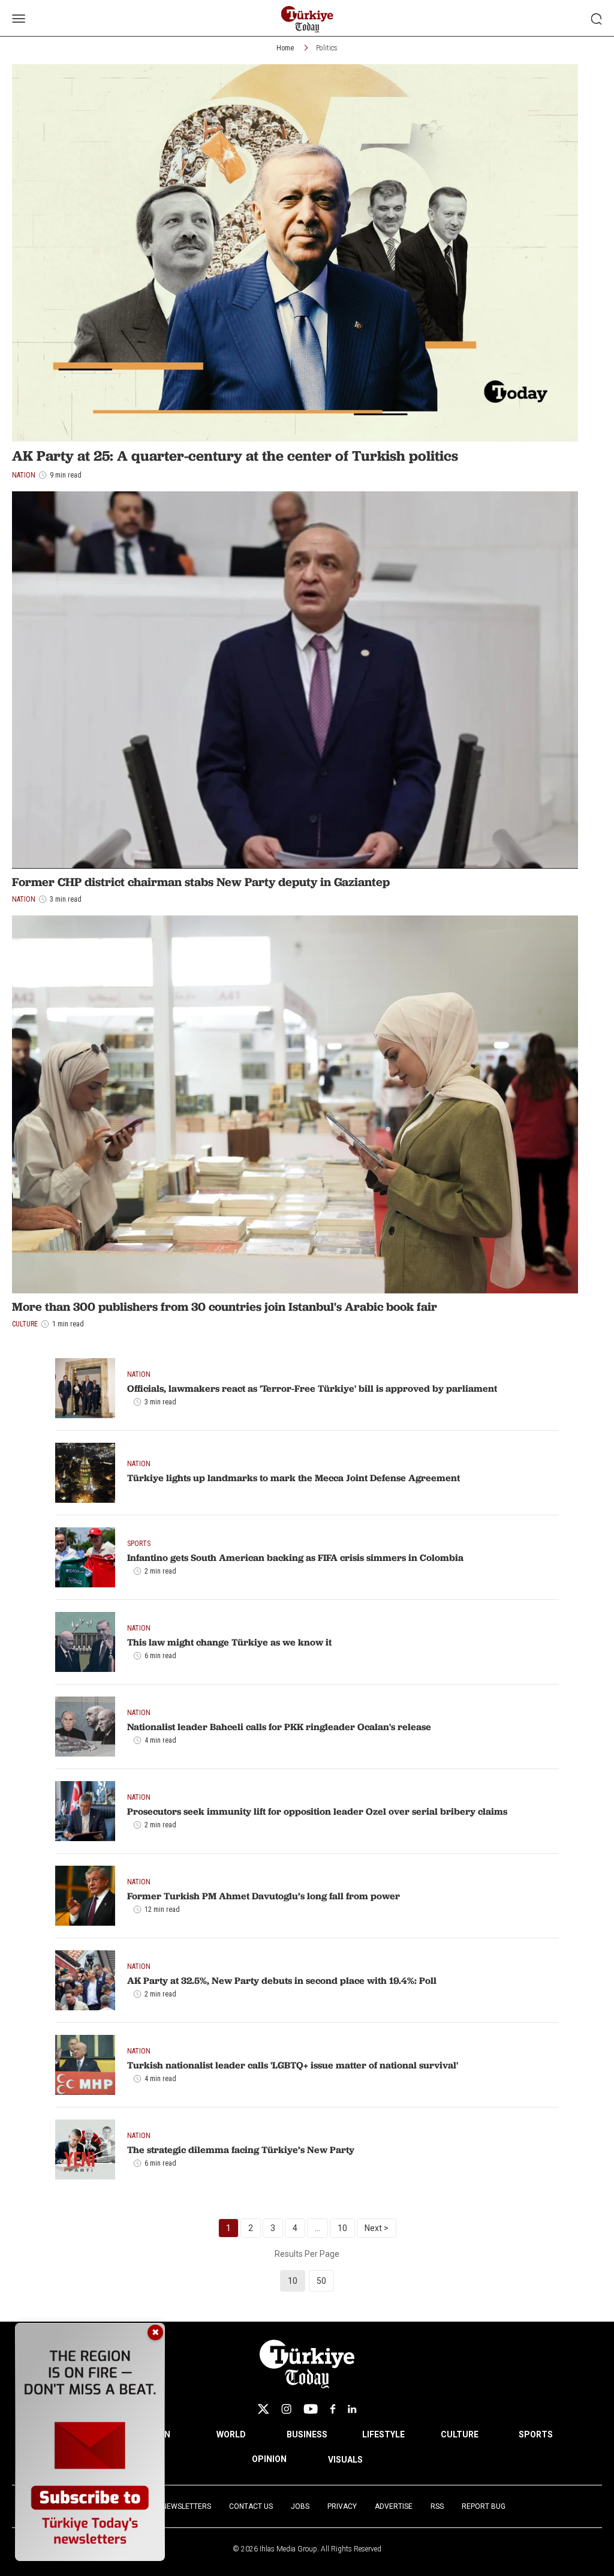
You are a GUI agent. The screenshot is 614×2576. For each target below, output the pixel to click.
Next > (377, 2228)
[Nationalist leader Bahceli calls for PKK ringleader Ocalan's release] (85, 1727)
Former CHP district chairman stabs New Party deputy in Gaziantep (201, 882)
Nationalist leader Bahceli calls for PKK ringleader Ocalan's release (279, 1727)
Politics (327, 48)
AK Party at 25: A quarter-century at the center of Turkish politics (235, 456)
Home (285, 48)
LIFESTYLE (383, 2434)
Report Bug (484, 2506)
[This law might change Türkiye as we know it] (85, 1642)
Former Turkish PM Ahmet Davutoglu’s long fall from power (264, 1896)
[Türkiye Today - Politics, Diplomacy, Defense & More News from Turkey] (307, 19)
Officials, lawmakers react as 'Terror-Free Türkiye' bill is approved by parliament (312, 1388)
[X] (263, 2409)
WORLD (231, 2434)
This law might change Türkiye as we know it (229, 1642)
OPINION (269, 2459)
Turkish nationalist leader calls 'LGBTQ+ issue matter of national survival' (293, 2065)
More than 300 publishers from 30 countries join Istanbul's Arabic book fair (225, 1307)
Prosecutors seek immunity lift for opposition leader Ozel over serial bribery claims (317, 1811)
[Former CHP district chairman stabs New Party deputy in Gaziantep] (295, 680)
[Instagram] (286, 2409)
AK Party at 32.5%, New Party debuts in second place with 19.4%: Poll (282, 1980)
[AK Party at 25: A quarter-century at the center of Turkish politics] (295, 253)
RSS (437, 2506)
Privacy (342, 2506)
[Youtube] (311, 2409)
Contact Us (251, 2506)
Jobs (300, 2506)
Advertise (394, 2506)
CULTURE (460, 2434)
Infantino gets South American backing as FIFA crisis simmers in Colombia (295, 1557)
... (317, 2228)
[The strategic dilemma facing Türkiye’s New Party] (85, 2149)
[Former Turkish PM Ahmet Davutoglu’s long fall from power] (85, 1896)
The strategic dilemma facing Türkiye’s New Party (241, 2149)
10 (342, 2228)
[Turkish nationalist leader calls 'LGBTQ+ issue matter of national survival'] (85, 2065)
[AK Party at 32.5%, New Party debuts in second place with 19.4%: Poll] (85, 1980)
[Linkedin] (352, 2409)
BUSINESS (307, 2434)
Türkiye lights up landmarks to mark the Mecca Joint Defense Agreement (294, 1478)
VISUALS (345, 2460)
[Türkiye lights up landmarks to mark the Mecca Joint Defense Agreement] (85, 1473)
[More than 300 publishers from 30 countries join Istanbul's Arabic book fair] (295, 1104)
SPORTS (536, 2434)
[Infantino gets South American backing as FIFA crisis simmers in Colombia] (85, 1557)
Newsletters (186, 2506)
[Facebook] (333, 2409)
